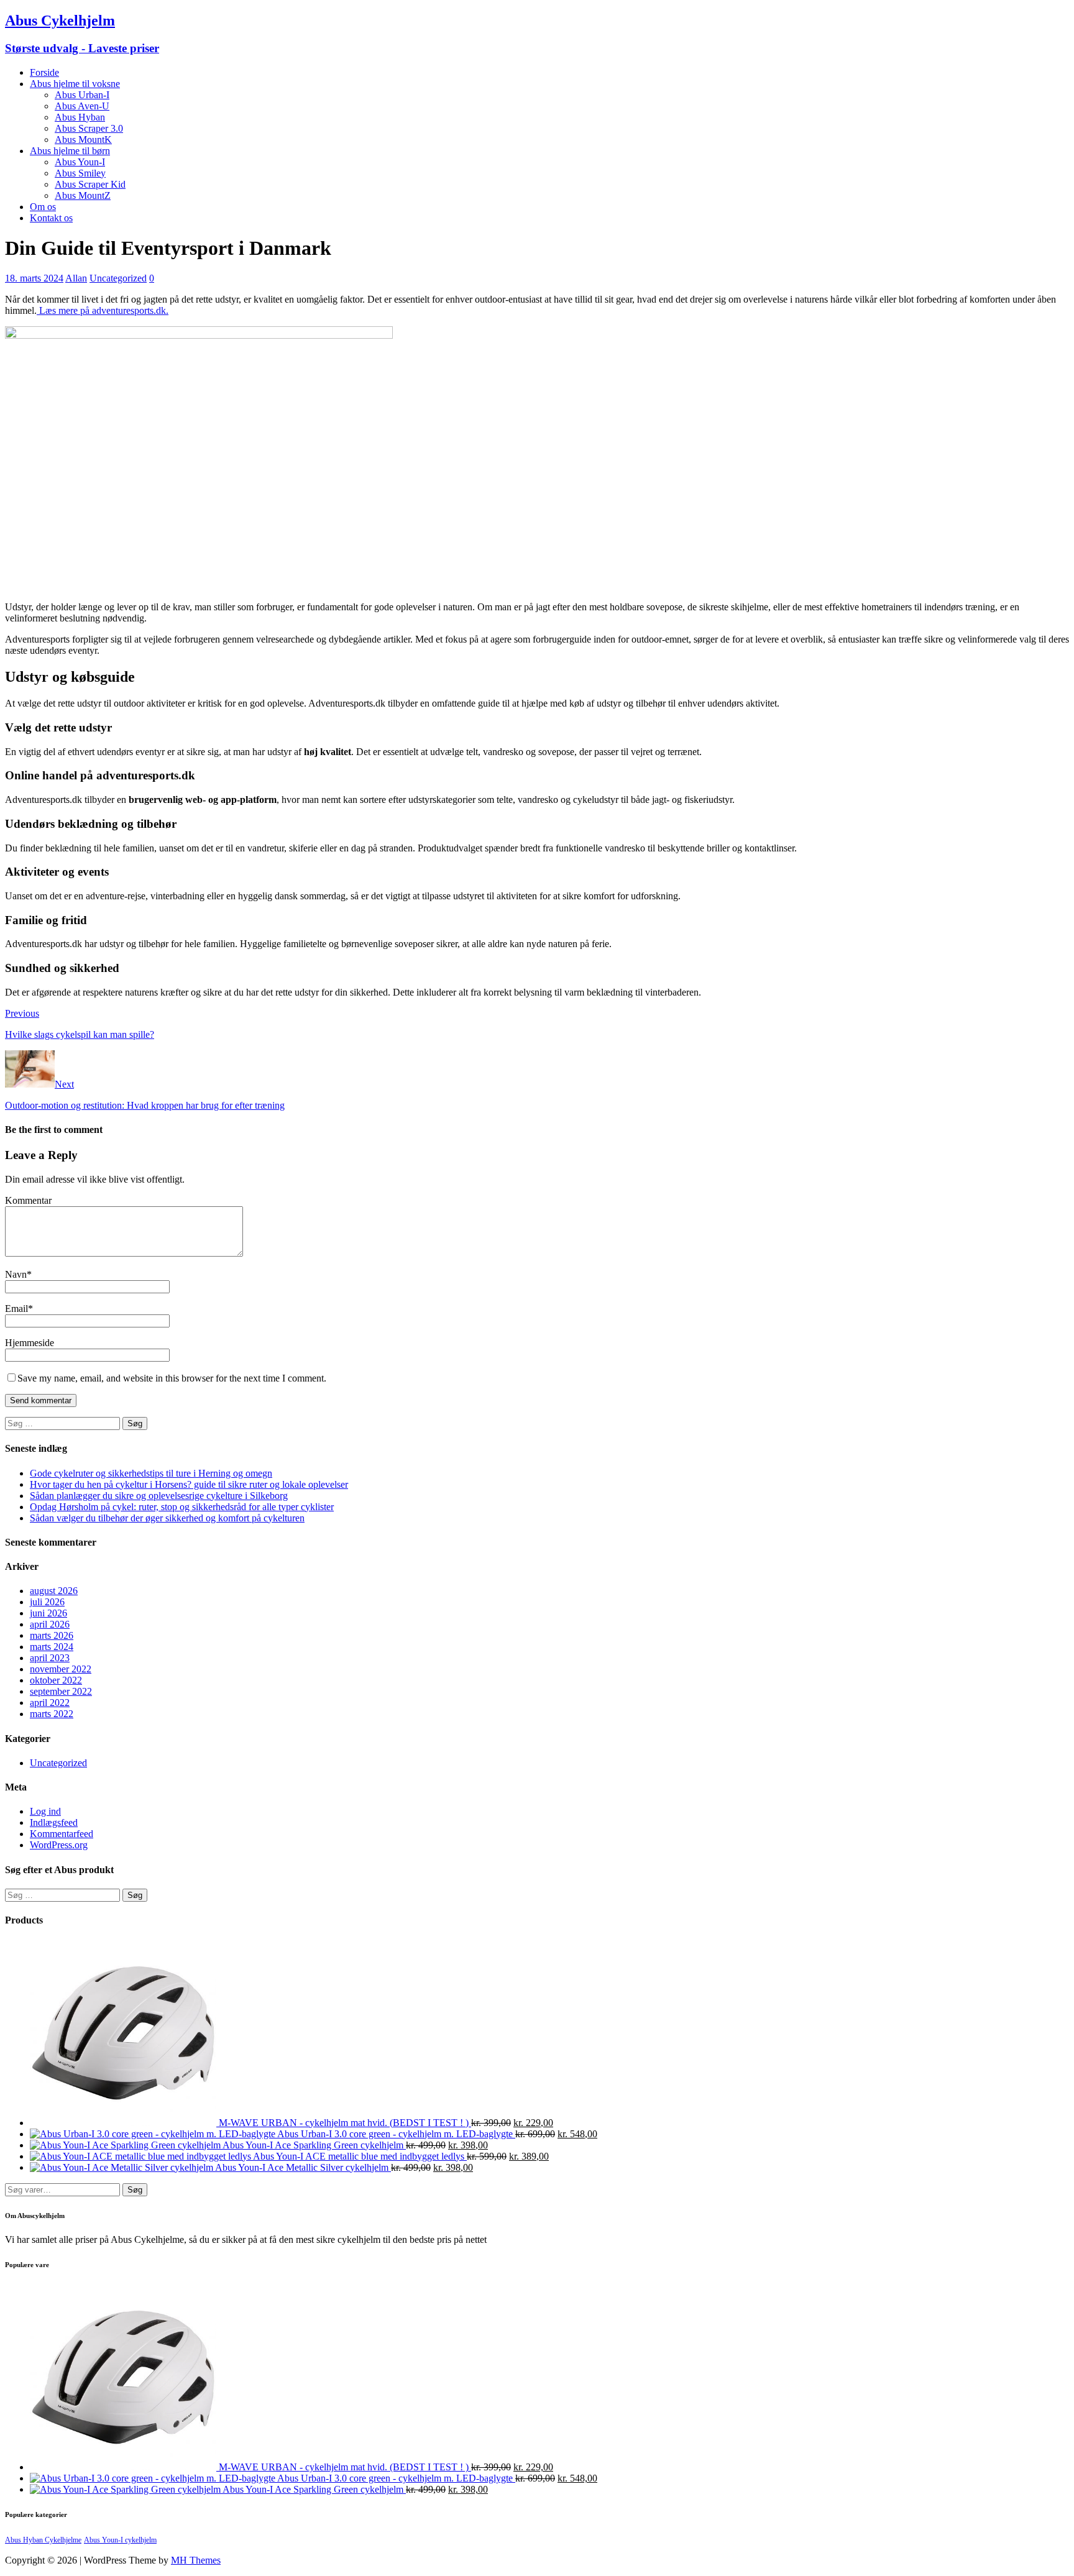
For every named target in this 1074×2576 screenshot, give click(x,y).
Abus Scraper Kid (90, 184)
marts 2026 (52, 1635)
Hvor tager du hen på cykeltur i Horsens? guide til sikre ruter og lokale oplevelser (189, 1484)
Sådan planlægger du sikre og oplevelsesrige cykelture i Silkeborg (159, 1496)
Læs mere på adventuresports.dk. (103, 310)
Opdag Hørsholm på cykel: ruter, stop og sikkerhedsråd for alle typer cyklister (182, 1507)
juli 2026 (47, 1602)
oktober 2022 (56, 1680)
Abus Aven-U (82, 106)
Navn (16, 1274)
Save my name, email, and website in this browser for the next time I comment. (172, 1378)
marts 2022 (52, 1714)
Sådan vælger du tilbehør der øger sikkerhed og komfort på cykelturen (167, 1518)
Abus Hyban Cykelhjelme (43, 2540)
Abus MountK (83, 140)
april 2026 (50, 1624)
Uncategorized (118, 278)
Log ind (45, 1811)
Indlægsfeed (54, 1822)
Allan (76, 278)
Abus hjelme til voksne (75, 84)
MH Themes (196, 2560)
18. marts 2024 (34, 278)
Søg (135, 2190)
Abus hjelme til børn (70, 151)
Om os (43, 207)
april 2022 (50, 1703)
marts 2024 (52, 1647)
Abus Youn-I (80, 162)
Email (16, 1309)
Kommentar (28, 1200)
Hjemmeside (30, 1343)
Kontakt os (51, 218)
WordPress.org (59, 1845)
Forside (44, 72)
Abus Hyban (80, 117)
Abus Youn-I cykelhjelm (120, 2540)
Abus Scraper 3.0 (89, 128)
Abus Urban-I (82, 95)
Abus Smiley (80, 173)
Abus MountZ (83, 195)
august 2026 (54, 1591)
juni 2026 (48, 1613)
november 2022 (61, 1669)
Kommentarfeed (62, 1834)
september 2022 (61, 1691)
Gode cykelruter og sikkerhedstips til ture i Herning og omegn (151, 1473)
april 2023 (50, 1658)
